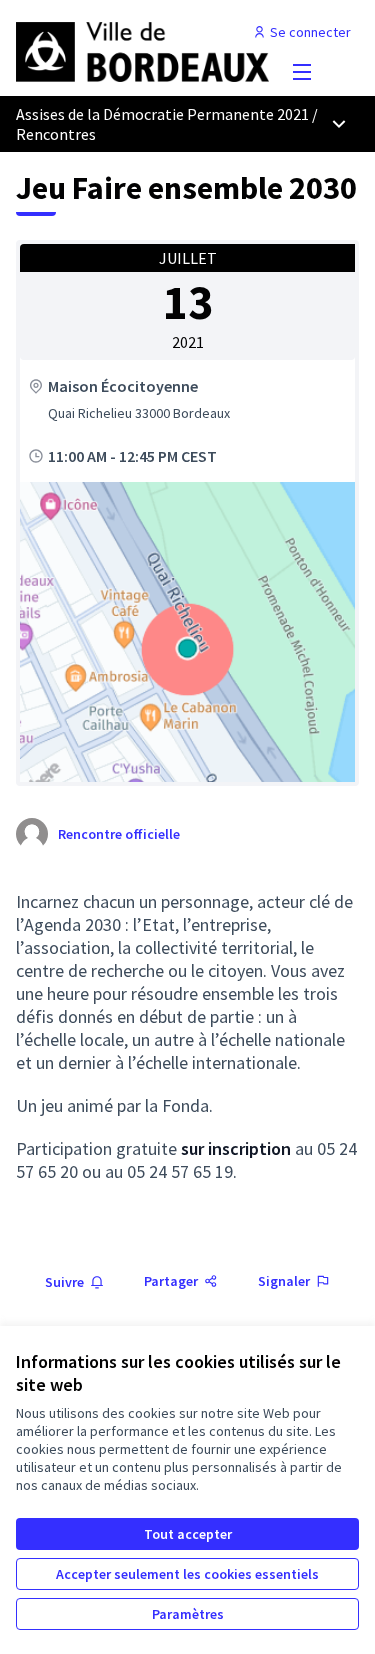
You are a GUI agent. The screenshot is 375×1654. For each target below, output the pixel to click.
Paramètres (188, 1614)
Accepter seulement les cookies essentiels (187, 1574)
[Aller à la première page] (142, 50)
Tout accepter (188, 1534)
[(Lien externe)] (187, 632)
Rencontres (56, 134)
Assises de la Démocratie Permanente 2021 (162, 114)
